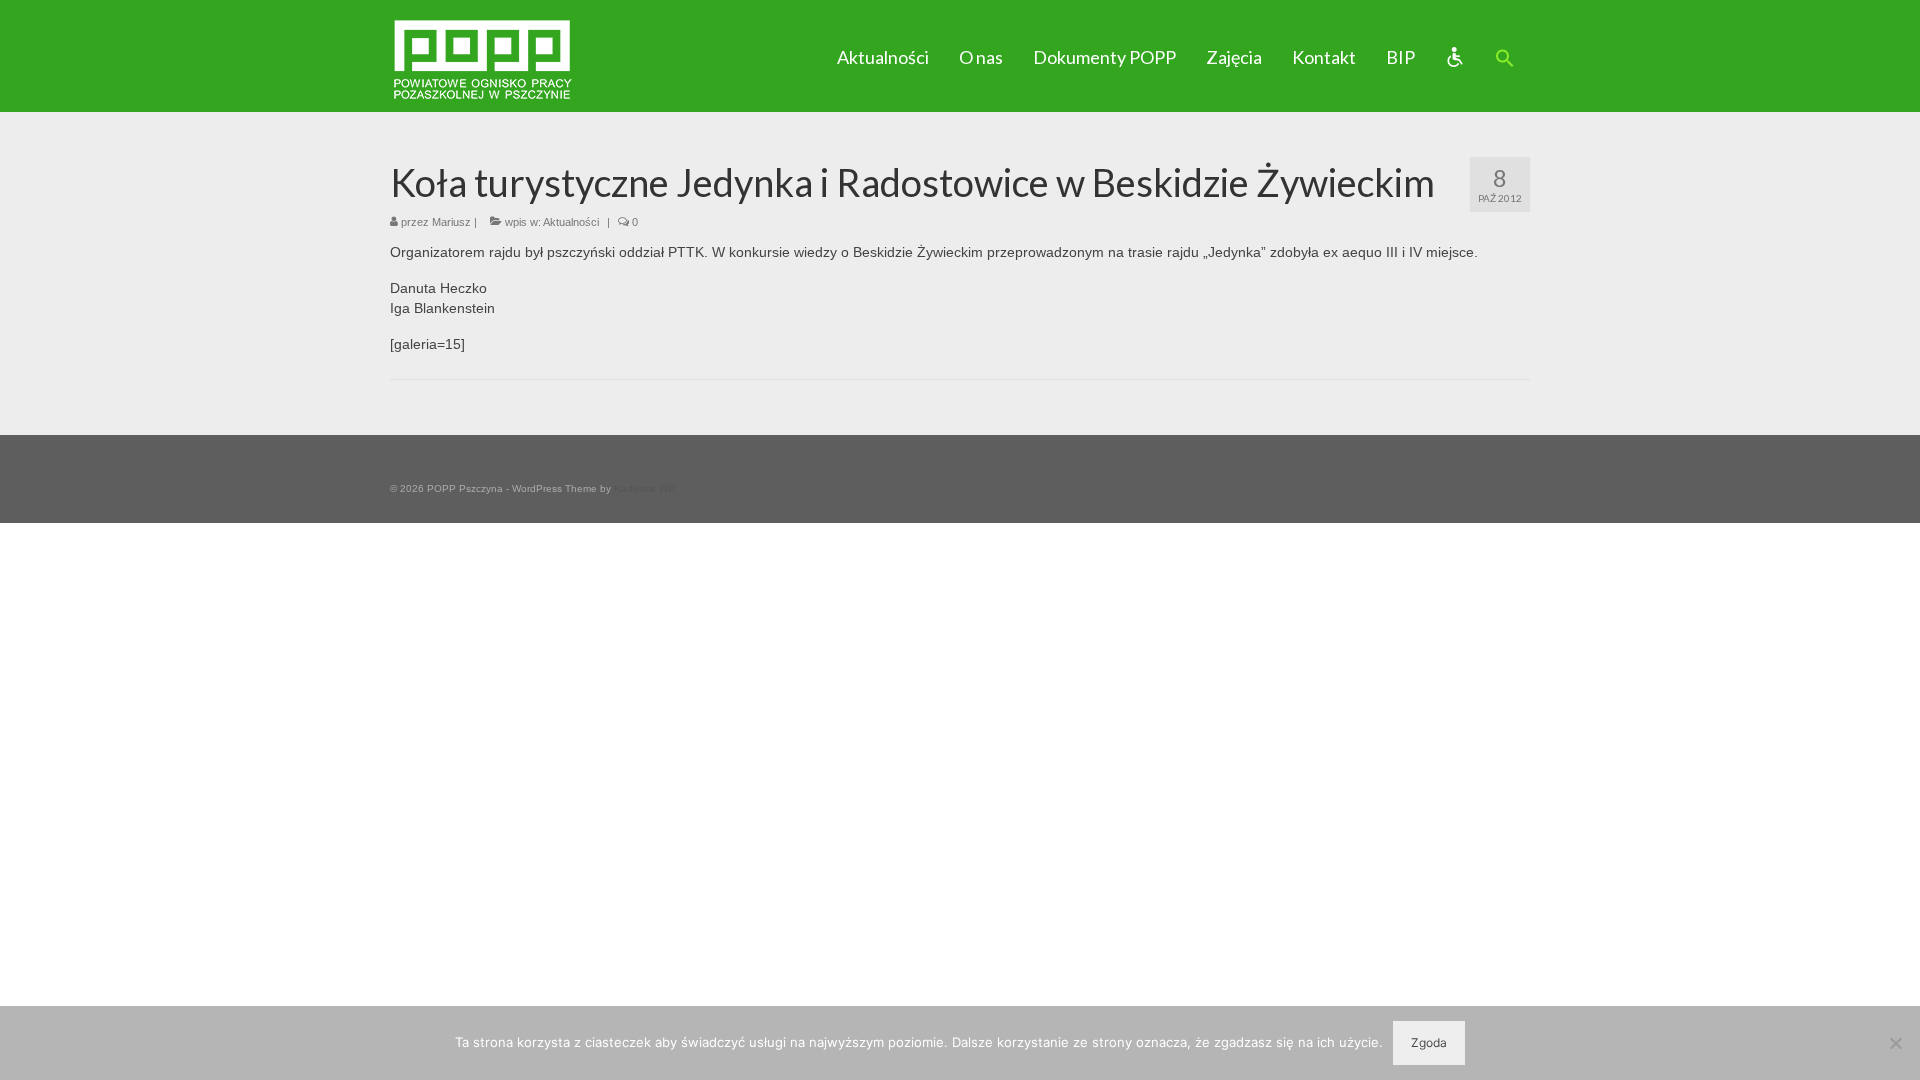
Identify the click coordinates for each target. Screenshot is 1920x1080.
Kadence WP (644, 488)
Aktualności (571, 222)
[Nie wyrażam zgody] (1895, 1043)
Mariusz (451, 222)
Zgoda (1429, 1042)
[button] (1505, 59)
